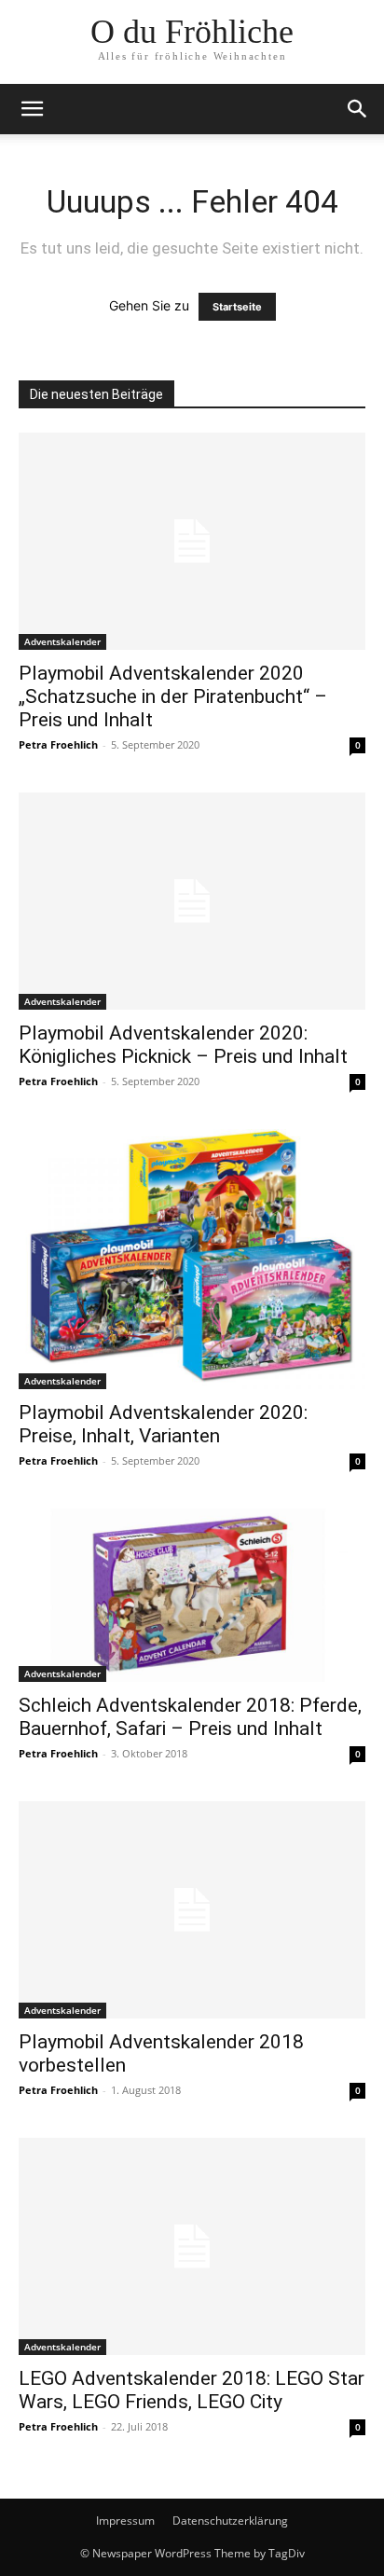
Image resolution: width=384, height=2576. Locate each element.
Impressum (125, 2521)
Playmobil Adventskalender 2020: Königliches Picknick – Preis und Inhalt (183, 1045)
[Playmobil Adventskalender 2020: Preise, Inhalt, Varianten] (192, 1259)
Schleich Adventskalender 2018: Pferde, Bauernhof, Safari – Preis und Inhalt (190, 1717)
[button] (32, 109)
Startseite (237, 307)
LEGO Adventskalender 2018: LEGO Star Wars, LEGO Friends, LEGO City (192, 2390)
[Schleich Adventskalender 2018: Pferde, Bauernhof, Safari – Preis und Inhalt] (192, 1595)
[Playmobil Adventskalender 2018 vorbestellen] (192, 1910)
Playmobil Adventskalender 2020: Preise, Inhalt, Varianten (163, 1424)
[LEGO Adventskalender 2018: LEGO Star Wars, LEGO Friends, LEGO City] (192, 2246)
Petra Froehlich (58, 744)
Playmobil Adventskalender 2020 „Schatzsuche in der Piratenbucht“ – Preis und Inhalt (173, 696)
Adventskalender (62, 641)
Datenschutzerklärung (230, 2521)
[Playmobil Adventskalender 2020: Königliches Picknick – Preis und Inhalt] (192, 901)
